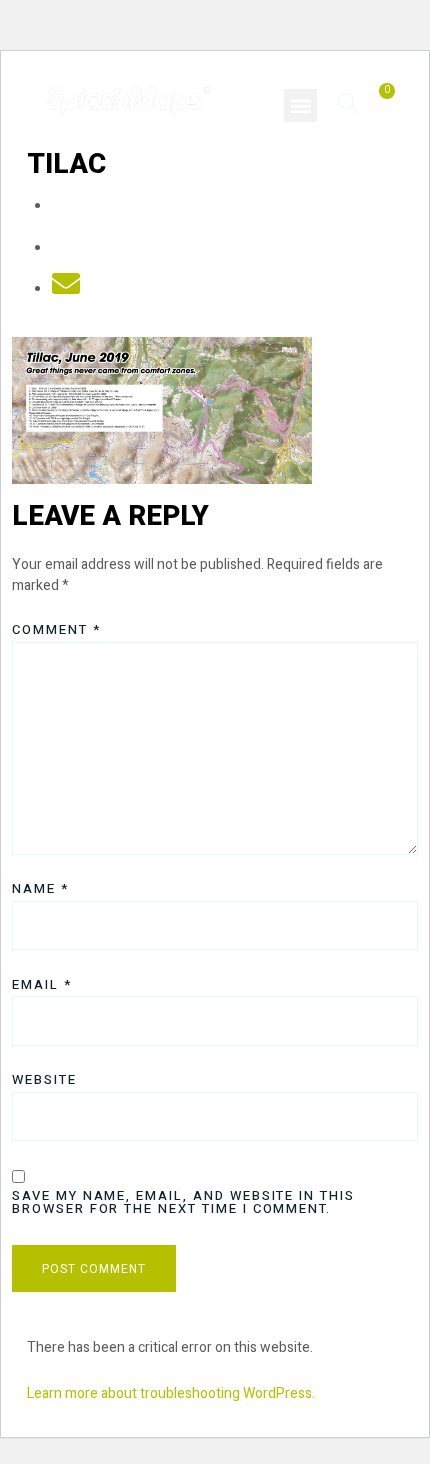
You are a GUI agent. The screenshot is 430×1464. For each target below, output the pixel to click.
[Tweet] (66, 248)
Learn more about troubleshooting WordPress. (171, 1393)
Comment (56, 629)
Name (40, 888)
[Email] (66, 289)
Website (44, 1079)
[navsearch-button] (348, 102)
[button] (300, 105)
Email (42, 984)
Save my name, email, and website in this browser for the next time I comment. (183, 1202)
